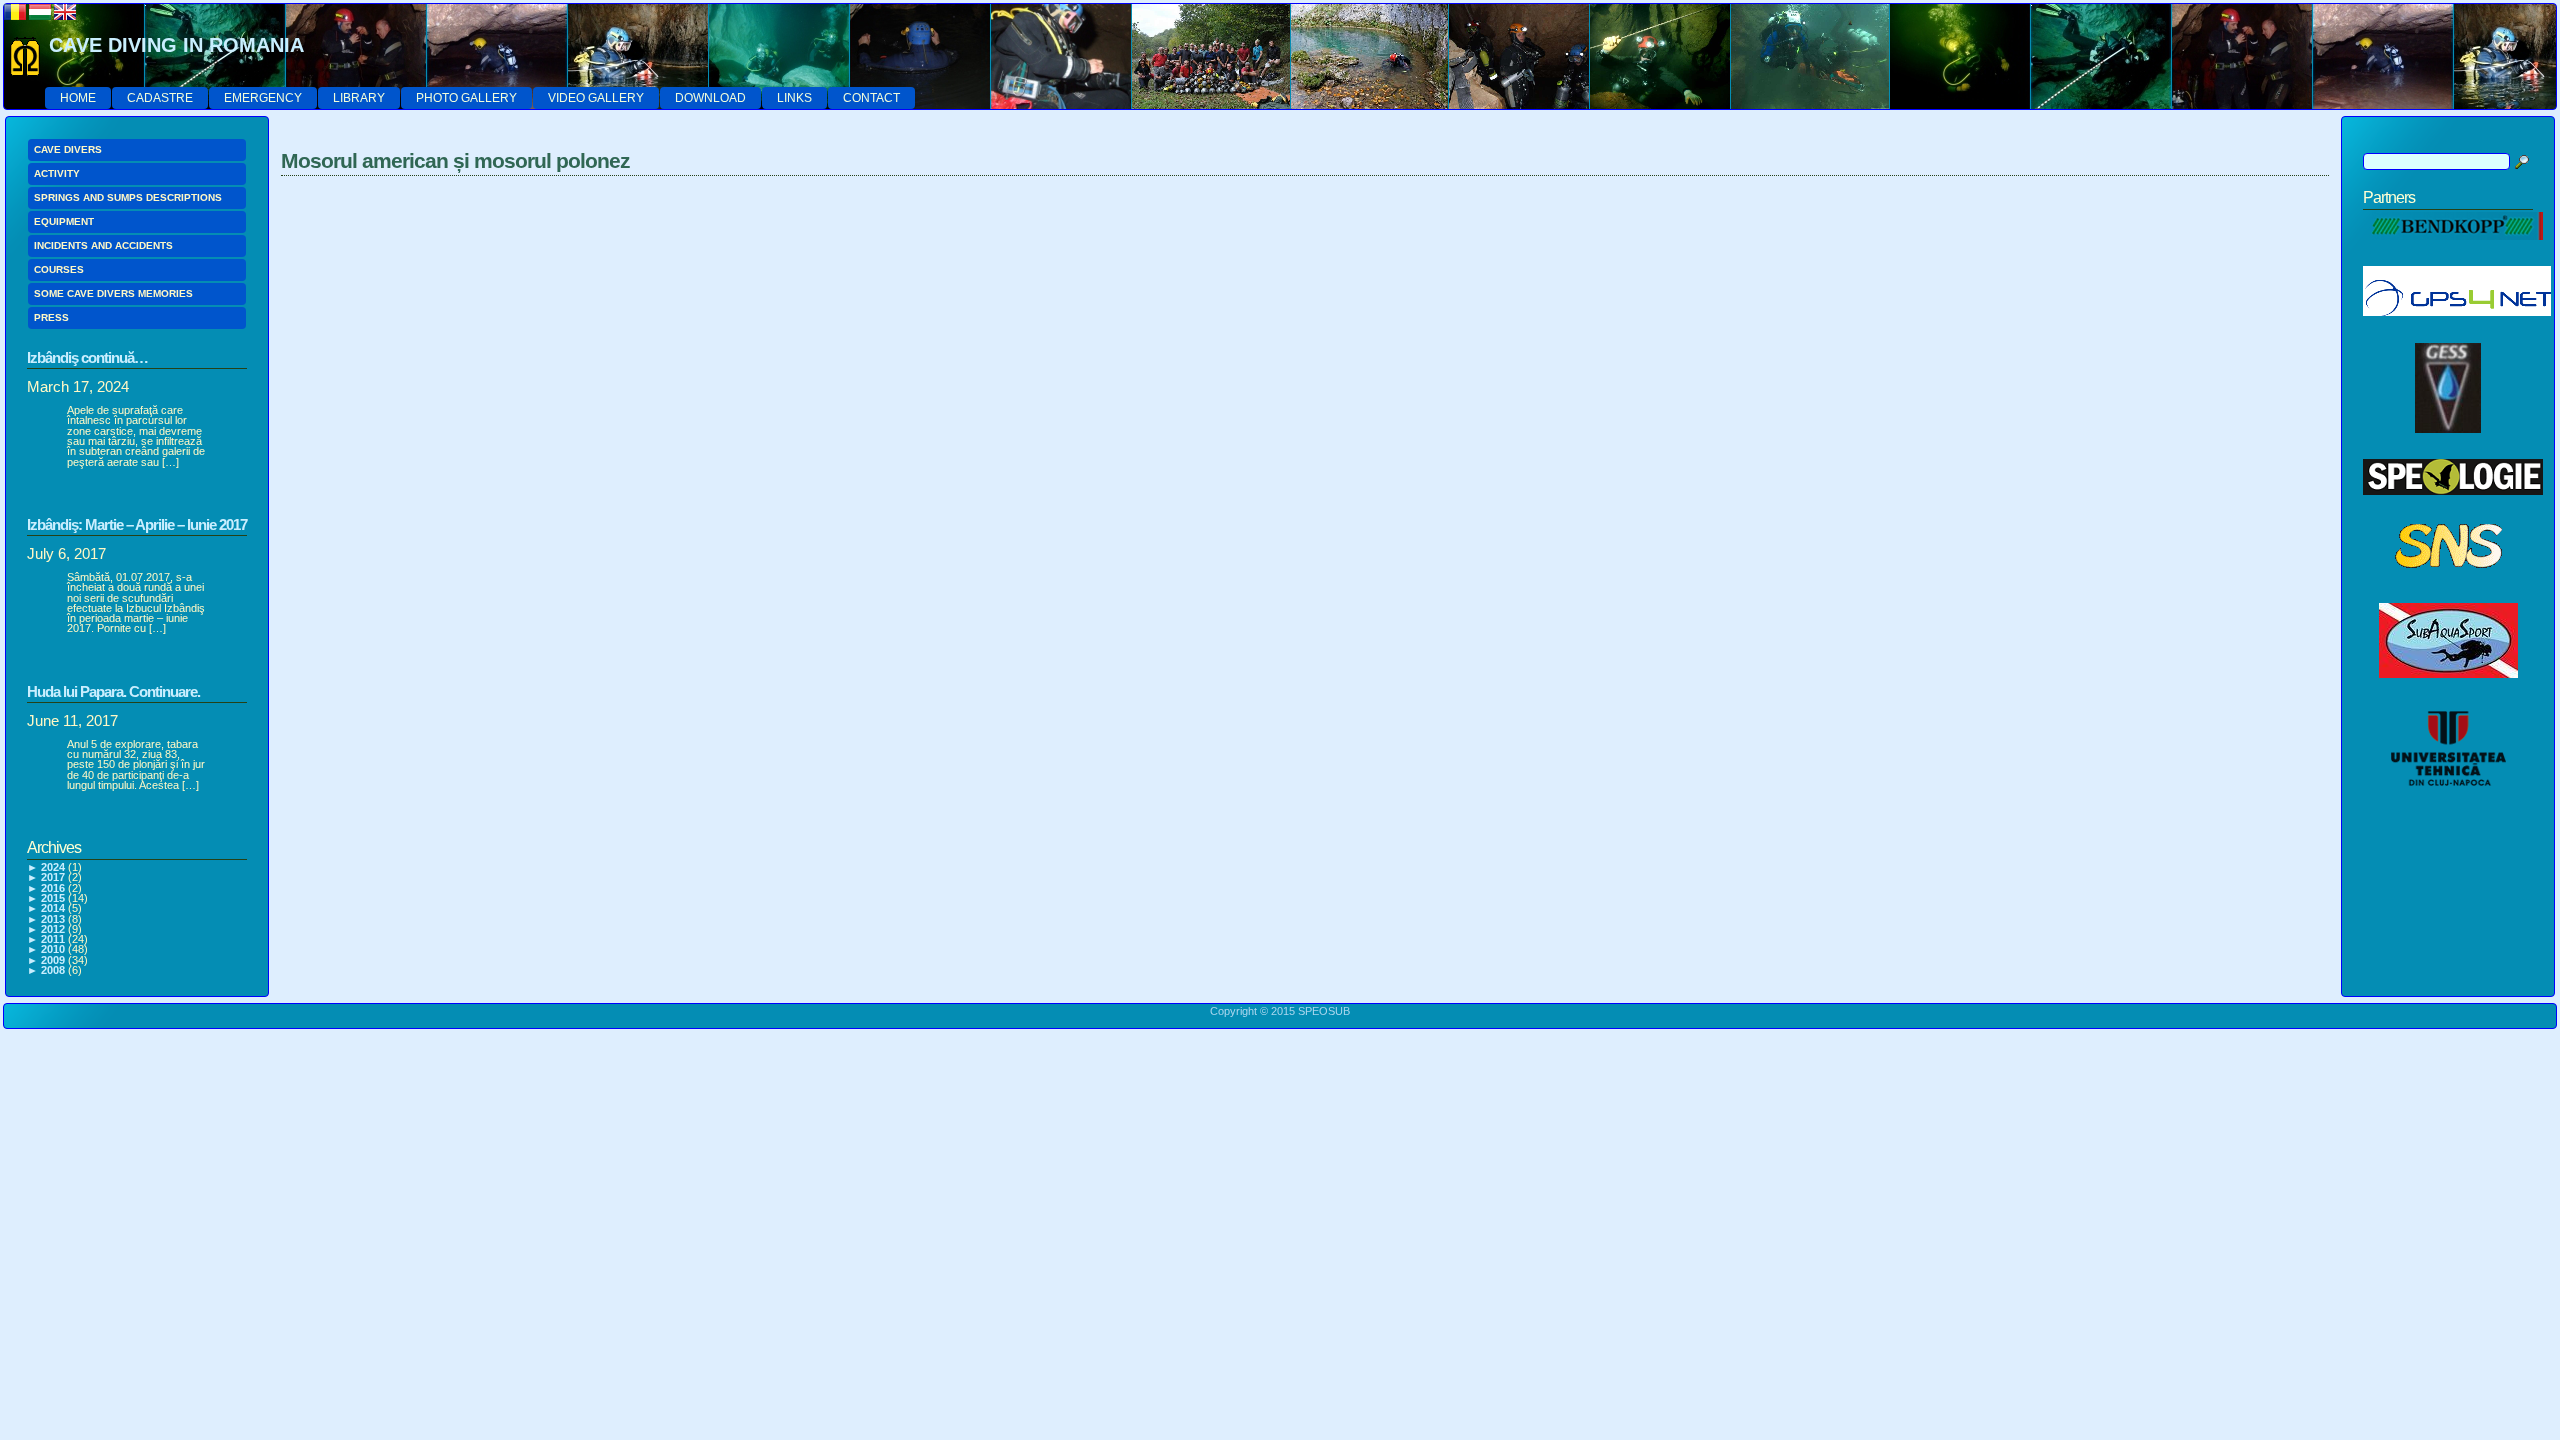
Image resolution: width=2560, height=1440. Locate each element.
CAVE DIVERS (68, 149)
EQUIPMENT (64, 221)
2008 (53, 970)
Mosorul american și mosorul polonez (455, 160)
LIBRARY (359, 98)
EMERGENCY (263, 98)
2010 (53, 949)
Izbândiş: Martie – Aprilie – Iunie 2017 (137, 524)
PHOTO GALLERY (466, 98)
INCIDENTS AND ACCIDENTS (103, 245)
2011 (53, 939)
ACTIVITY (57, 173)
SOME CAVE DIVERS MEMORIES (113, 293)
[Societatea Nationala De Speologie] (2448, 588)
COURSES (59, 269)
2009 (53, 960)
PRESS (51, 317)
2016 (53, 888)
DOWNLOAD (710, 98)
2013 (53, 919)
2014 (53, 908)
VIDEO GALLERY (596, 98)
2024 (53, 867)
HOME (78, 98)
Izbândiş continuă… (87, 357)
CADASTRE (160, 98)
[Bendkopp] (2453, 251)
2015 (53, 898)
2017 (53, 877)
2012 (53, 929)
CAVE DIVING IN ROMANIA (176, 45)
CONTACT (871, 98)
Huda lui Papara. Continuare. (113, 691)
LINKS (794, 98)
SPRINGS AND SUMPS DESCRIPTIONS (128, 197)
